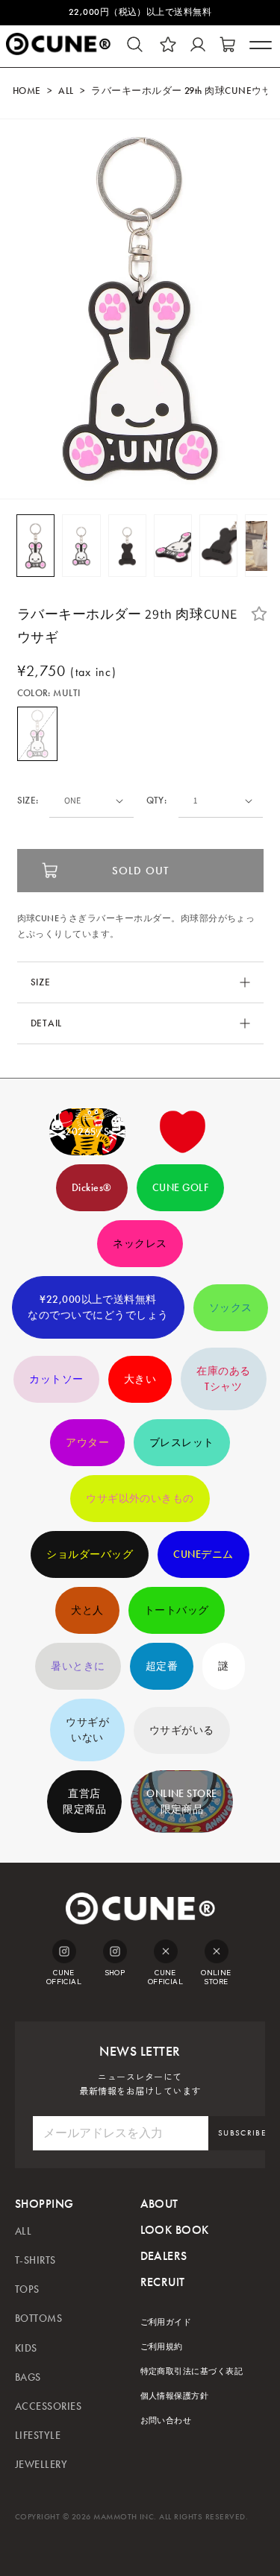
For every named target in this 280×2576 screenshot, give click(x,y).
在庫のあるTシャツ (223, 1379)
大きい (140, 1379)
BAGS (28, 2377)
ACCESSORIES (48, 2406)
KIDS (26, 2348)
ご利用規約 (162, 2347)
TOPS (27, 2289)
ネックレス (140, 1244)
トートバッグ (177, 1610)
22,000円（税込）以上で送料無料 (140, 12)
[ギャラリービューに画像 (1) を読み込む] (35, 546)
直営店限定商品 (84, 1802)
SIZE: (28, 801)
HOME (27, 91)
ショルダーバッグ (90, 1554)
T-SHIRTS (35, 2260)
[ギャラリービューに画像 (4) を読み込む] (173, 546)
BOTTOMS (38, 2318)
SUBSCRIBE (242, 2133)
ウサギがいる (182, 1730)
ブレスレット (182, 1443)
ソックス (231, 1308)
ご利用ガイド (166, 2322)
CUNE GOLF (180, 1188)
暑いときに (78, 1666)
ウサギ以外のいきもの (140, 1499)
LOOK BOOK (175, 2230)
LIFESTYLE (38, 2435)
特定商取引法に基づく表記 (192, 2371)
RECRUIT (163, 2282)
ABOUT (159, 2204)
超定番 (162, 1666)
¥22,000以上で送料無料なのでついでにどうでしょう (98, 1307)
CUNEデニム (203, 1554)
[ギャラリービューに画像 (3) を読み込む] (127, 546)
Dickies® (92, 1188)
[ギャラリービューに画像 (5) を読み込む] (218, 546)
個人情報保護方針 (175, 2396)
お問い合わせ (166, 2421)
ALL (66, 91)
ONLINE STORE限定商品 (182, 1802)
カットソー (56, 1379)
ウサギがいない (87, 1730)
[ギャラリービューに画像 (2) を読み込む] (81, 546)
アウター (87, 1443)
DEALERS (164, 2256)
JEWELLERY (41, 2465)
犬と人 (87, 1610)
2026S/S (87, 1132)
